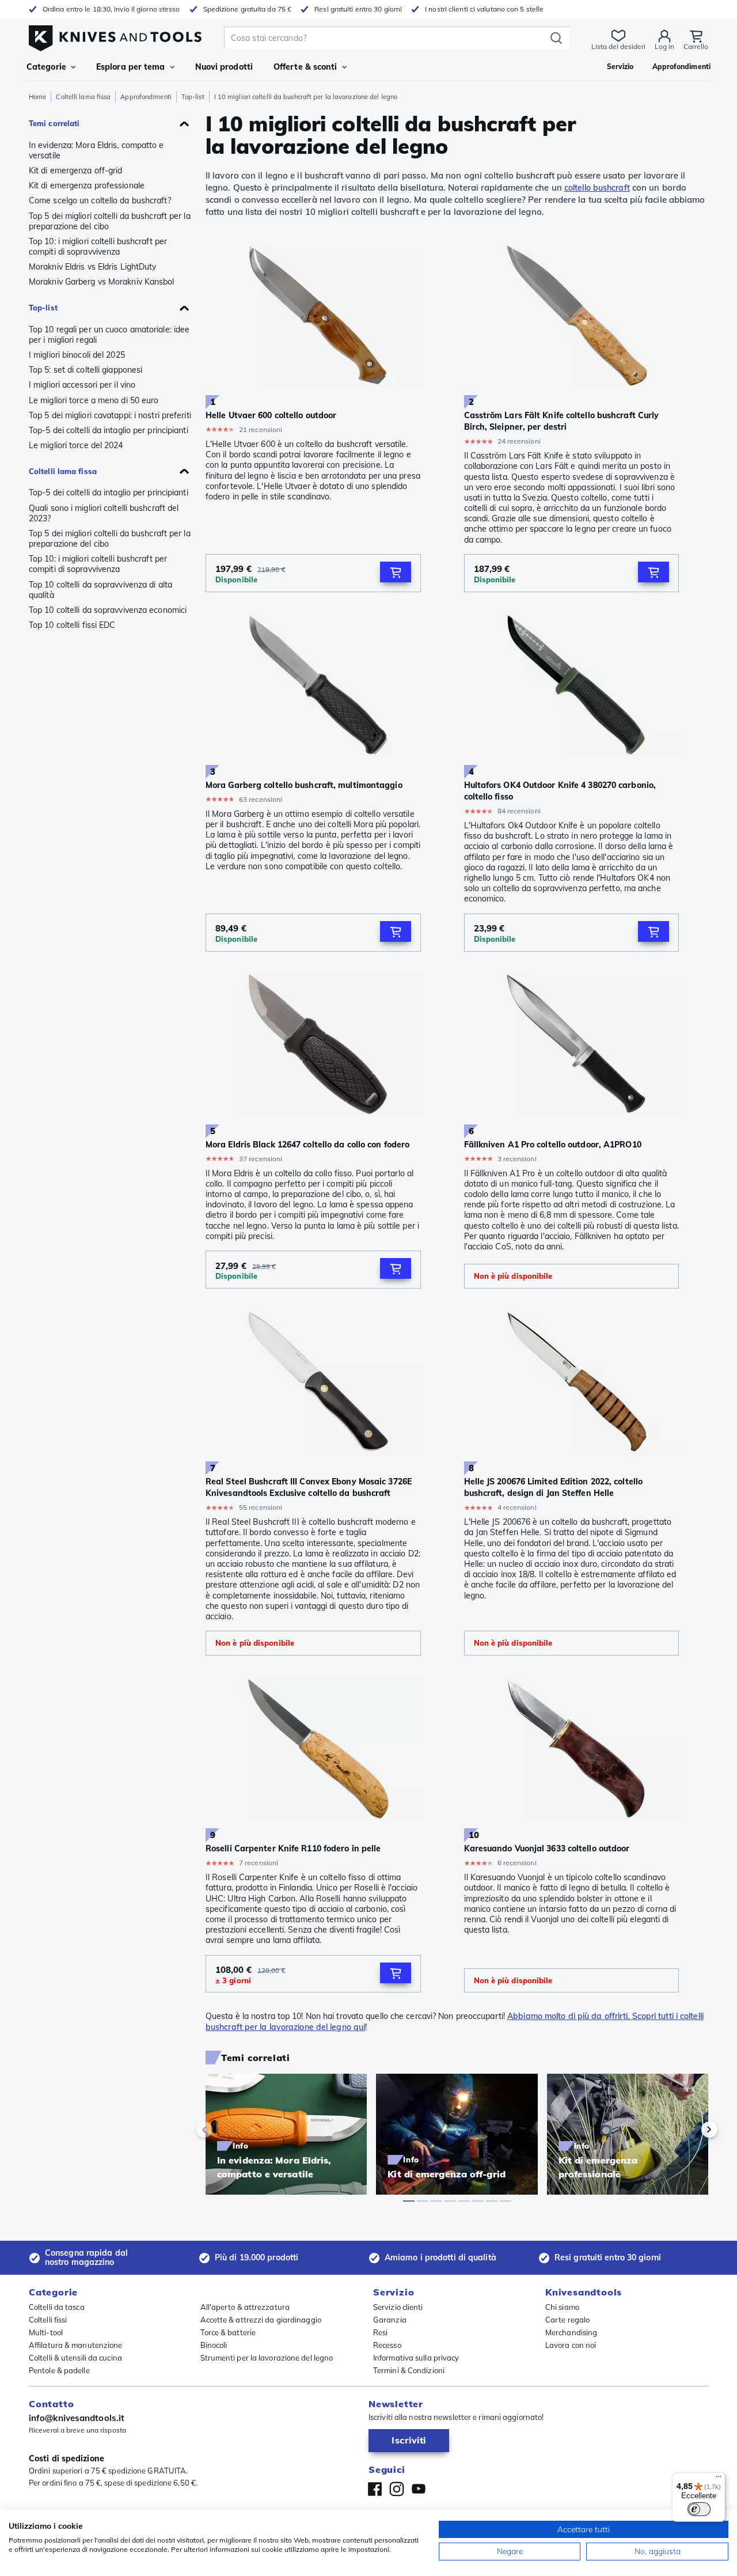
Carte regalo (567, 2320)
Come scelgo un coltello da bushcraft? (100, 200)
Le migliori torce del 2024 (76, 445)
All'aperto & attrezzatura (245, 2307)
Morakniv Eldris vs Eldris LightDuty (93, 267)
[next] (690, 2130)
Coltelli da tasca (57, 2307)
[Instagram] (397, 2489)
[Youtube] (419, 2489)
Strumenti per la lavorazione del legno (267, 2358)
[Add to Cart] (396, 572)
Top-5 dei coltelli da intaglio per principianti (109, 430)
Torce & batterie (228, 2332)
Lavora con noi (571, 2345)
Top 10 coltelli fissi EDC (72, 625)
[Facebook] (375, 2489)
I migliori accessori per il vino (82, 385)
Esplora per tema (131, 67)
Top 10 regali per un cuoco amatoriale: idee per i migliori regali (109, 335)
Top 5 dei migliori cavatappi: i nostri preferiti (110, 415)
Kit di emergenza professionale (87, 185)
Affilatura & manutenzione (76, 2345)
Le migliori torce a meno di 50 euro (94, 400)
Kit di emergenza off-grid (76, 171)
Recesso (387, 2345)
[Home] (115, 35)
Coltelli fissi (48, 2320)
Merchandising (571, 2332)
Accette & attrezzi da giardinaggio (261, 2320)
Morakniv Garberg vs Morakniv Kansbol (102, 282)
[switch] (699, 2509)
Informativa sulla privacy (416, 2358)
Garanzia (390, 2320)
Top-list (193, 97)
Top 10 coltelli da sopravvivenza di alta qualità (100, 590)
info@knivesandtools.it (77, 2418)
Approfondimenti (146, 97)
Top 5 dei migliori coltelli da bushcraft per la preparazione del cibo (110, 221)
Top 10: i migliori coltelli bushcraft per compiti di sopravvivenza (98, 247)
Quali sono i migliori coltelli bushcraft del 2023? (104, 513)
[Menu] (719, 2479)
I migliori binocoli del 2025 (77, 355)
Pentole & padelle (59, 2370)
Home (37, 97)
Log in (664, 46)
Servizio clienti (398, 2307)
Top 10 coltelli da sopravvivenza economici (108, 610)
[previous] (224, 2130)
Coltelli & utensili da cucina (75, 2358)
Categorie (46, 67)
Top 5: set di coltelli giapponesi (86, 370)
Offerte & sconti (305, 67)
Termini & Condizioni (409, 2370)
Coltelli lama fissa (83, 97)
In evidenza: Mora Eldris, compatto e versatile (96, 150)
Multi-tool (46, 2332)
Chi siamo (562, 2307)
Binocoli (214, 2345)
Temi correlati (54, 123)
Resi (380, 2332)
